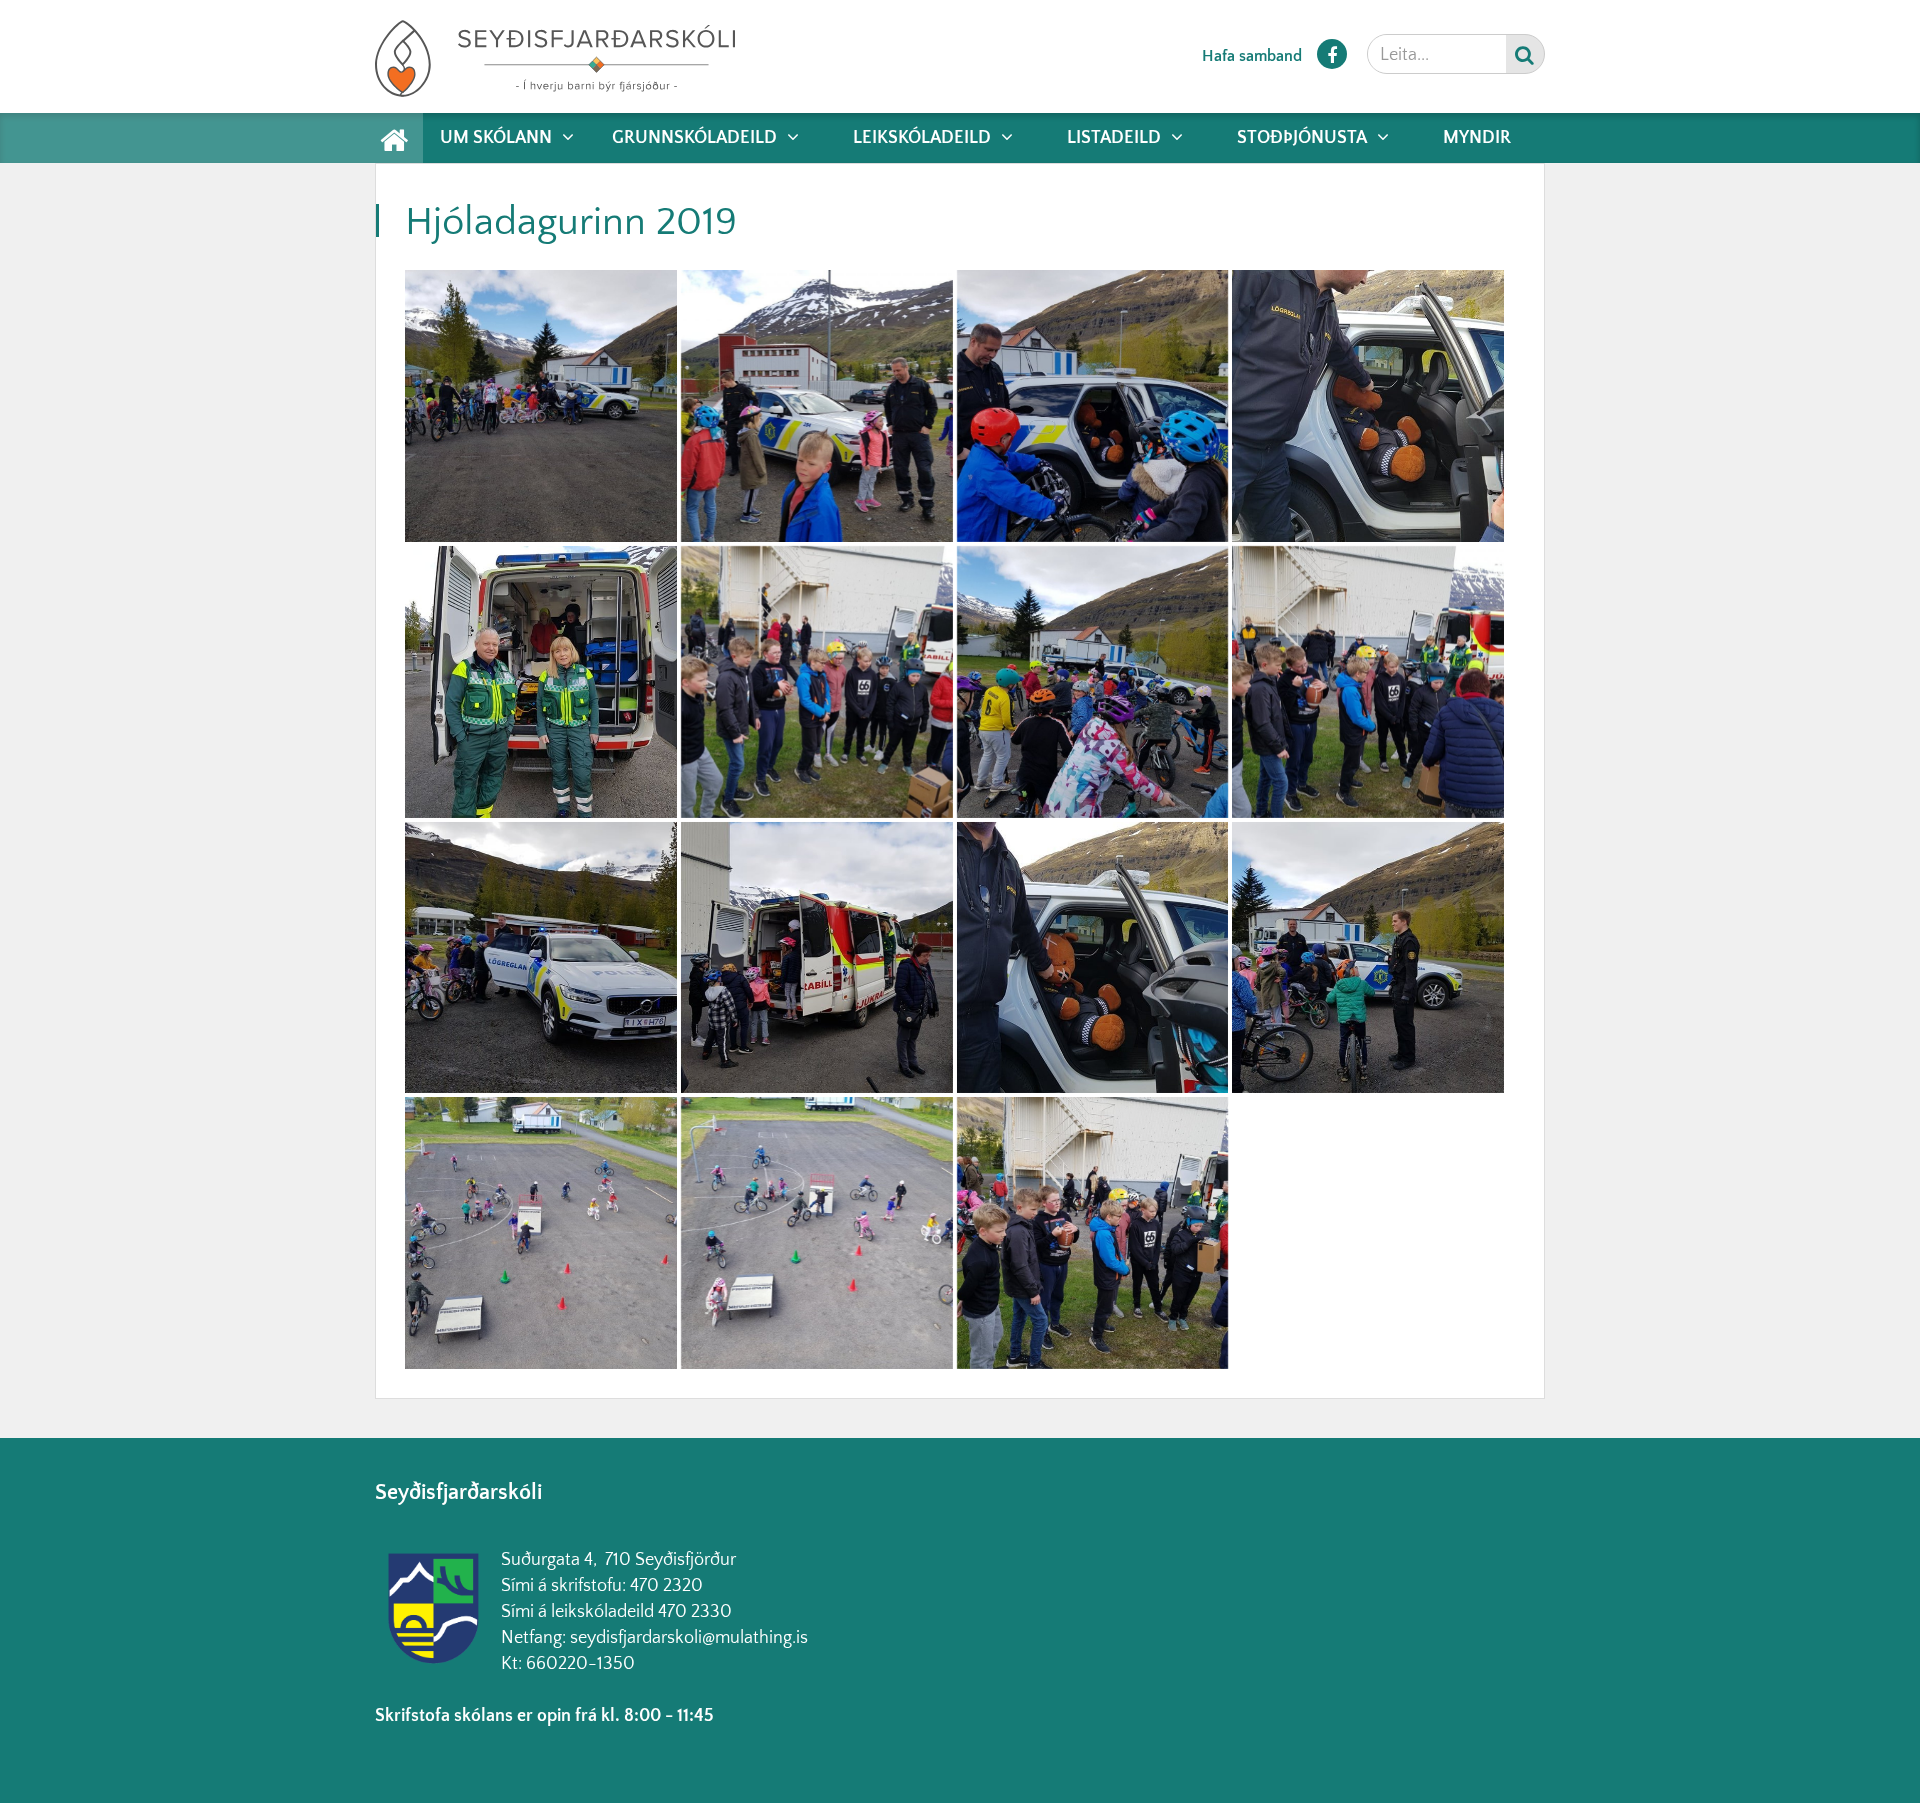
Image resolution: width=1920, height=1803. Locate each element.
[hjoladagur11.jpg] (817, 682)
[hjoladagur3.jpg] (541, 1233)
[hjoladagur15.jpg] (817, 406)
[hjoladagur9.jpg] (1368, 406)
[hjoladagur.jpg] (1093, 1233)
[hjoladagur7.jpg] (1368, 682)
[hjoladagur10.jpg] (541, 682)
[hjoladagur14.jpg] (541, 406)
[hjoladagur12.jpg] (1093, 682)
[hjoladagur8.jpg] (541, 958)
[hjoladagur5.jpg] (1093, 958)
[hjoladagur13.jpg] (1093, 406)
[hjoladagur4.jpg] (817, 958)
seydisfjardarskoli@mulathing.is (689, 1638)
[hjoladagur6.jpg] (1368, 958)
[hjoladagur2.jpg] (817, 1233)
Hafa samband (1252, 56)
